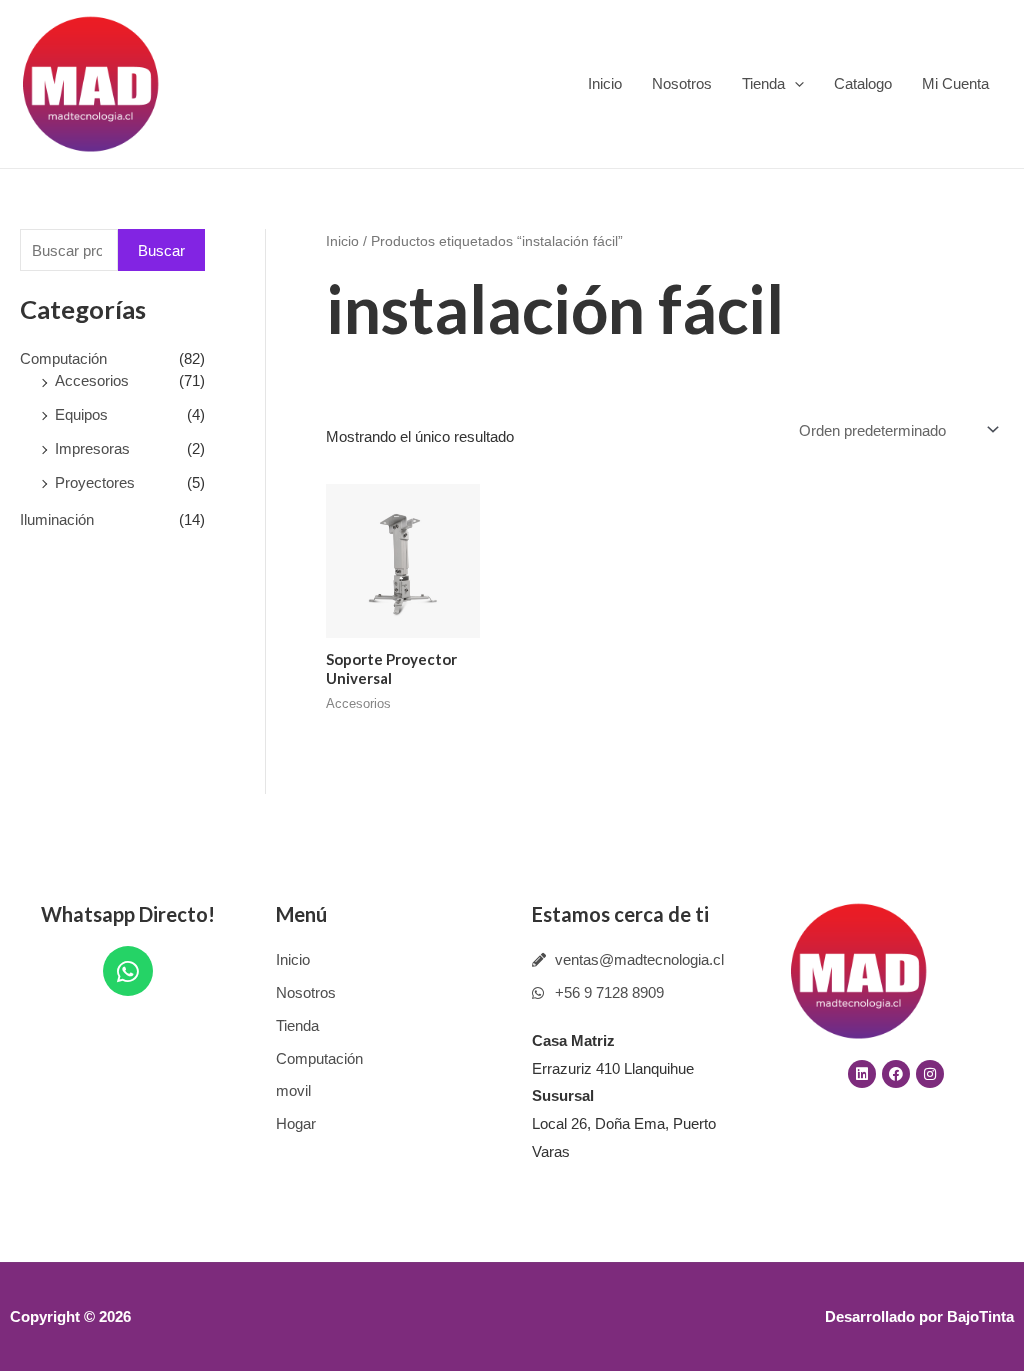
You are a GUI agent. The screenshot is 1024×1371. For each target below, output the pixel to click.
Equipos (81, 414)
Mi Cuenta (955, 83)
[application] (794, 83)
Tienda (763, 83)
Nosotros (682, 83)
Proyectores (95, 482)
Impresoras (92, 448)
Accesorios (92, 380)
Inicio (605, 83)
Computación (63, 358)
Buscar (161, 250)
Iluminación (57, 519)
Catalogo (863, 83)
